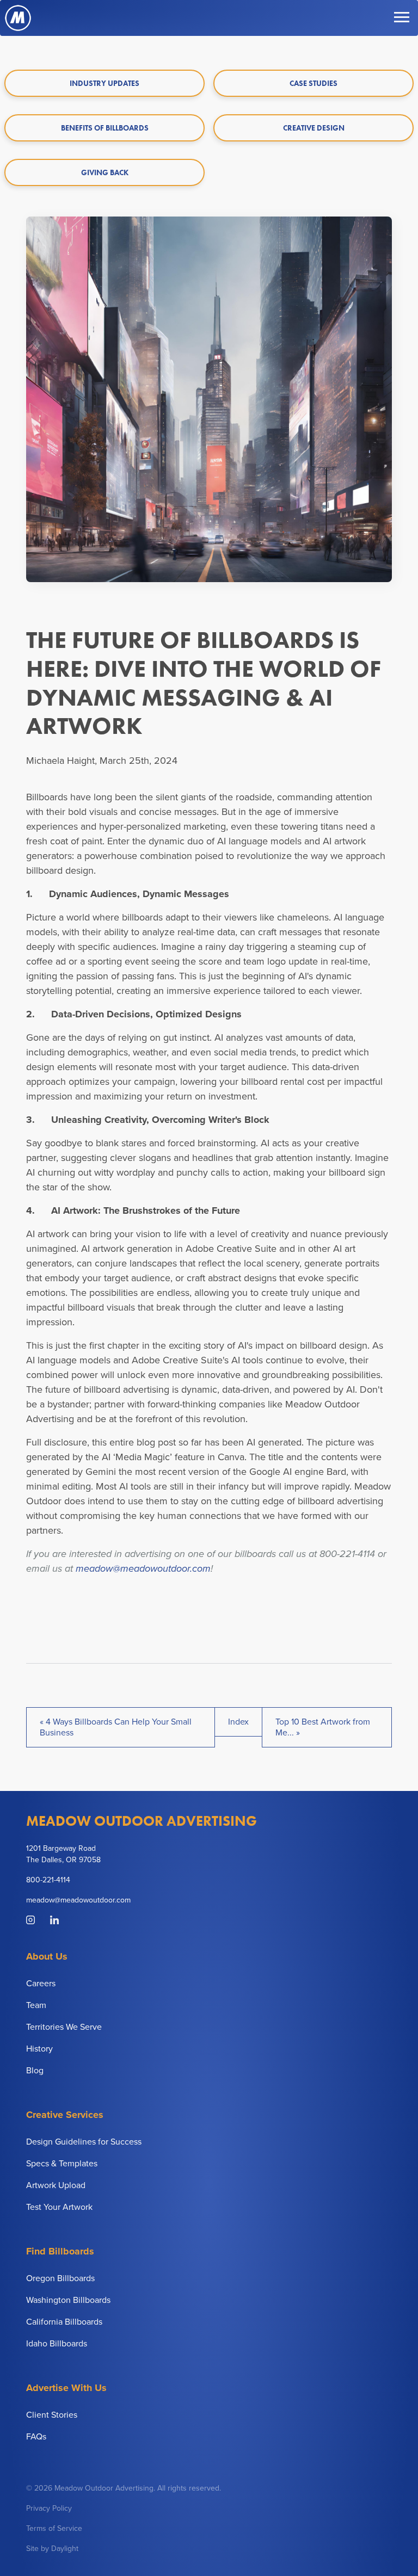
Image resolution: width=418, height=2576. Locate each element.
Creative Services (65, 2115)
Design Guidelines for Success (84, 2142)
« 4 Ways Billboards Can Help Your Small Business (116, 1727)
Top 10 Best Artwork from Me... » (323, 1727)
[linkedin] (54, 1921)
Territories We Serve (64, 2027)
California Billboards (64, 2322)
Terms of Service (54, 2528)
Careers (41, 1984)
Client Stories (52, 2415)
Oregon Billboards (60, 2278)
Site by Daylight (52, 2549)
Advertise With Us (66, 2388)
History (39, 2049)
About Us (47, 1956)
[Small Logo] (18, 18)
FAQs (36, 2437)
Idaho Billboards (57, 2344)
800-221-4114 (48, 1880)
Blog (35, 2071)
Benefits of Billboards (105, 128)
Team (36, 2005)
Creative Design (314, 128)
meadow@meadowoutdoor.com (143, 1568)
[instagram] (32, 1921)
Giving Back (105, 172)
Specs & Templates (62, 2164)
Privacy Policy (49, 2508)
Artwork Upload (56, 2185)
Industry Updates (104, 83)
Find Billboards (60, 2251)
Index (238, 1722)
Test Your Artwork (59, 2207)
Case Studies (313, 83)
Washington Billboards (68, 2300)
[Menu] (402, 18)
